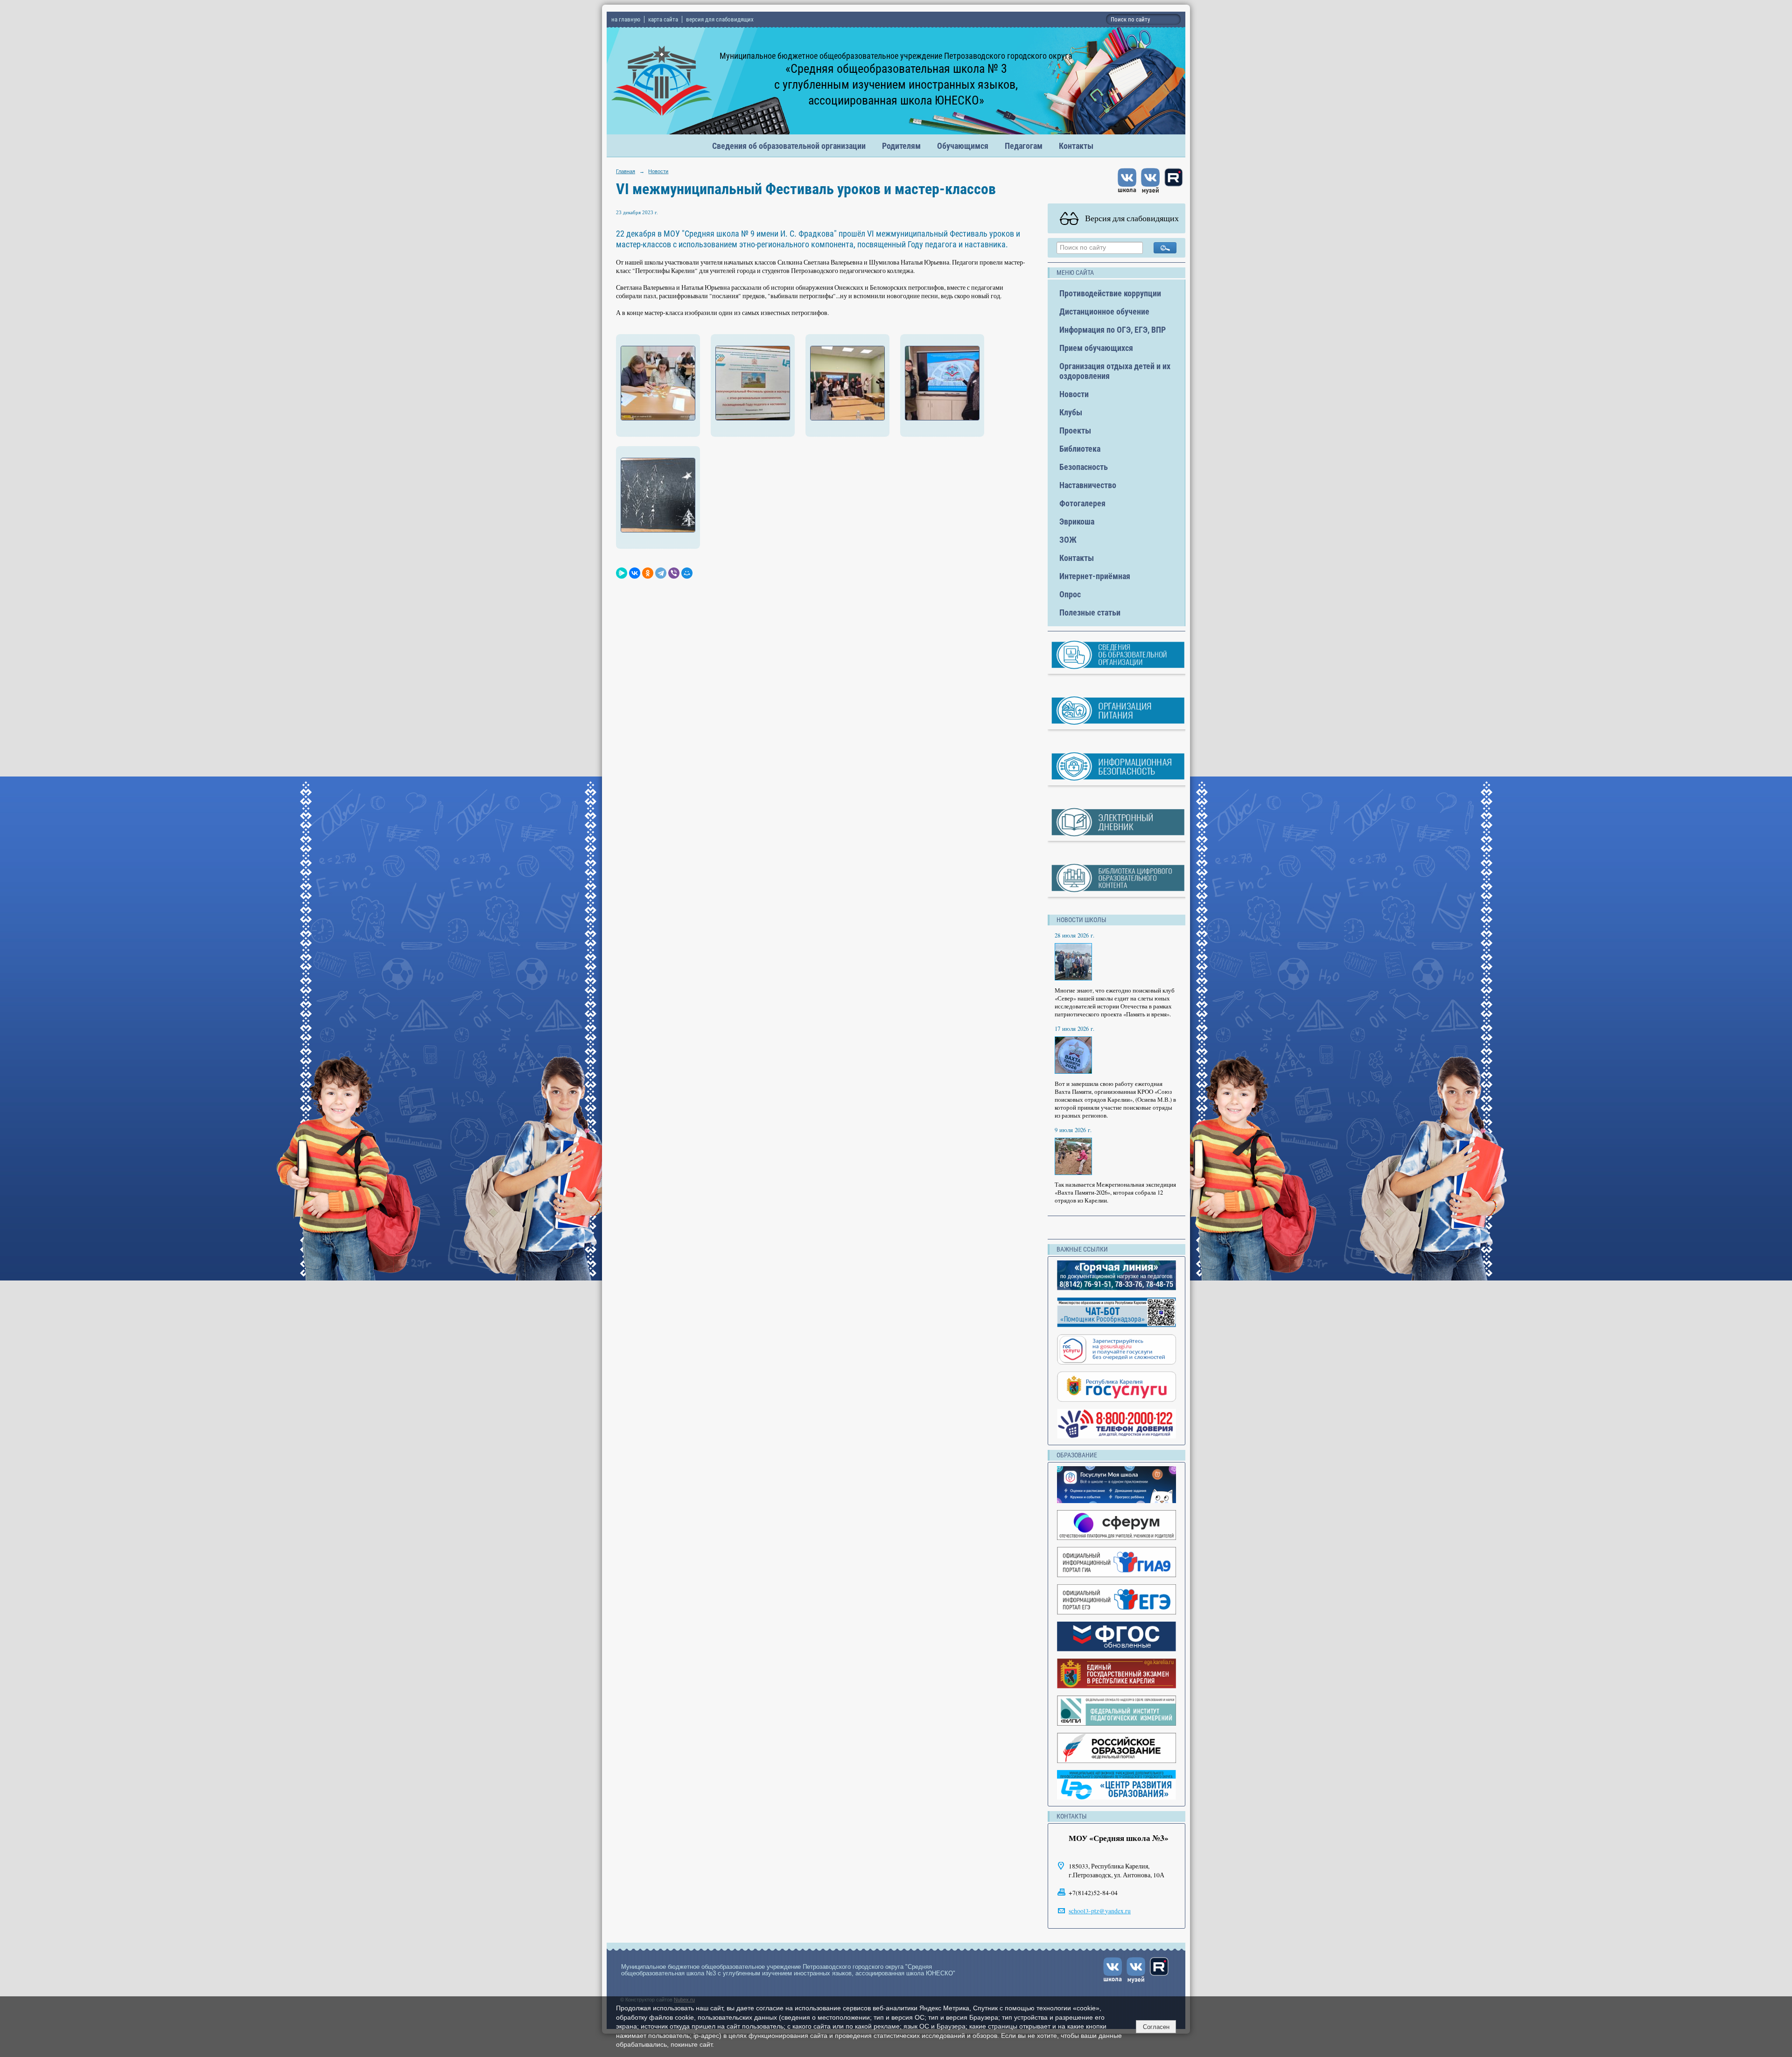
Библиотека (1080, 449)
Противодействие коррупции (1110, 293)
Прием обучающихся (1096, 348)
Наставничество (1088, 485)
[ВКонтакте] (635, 573)
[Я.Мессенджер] (622, 573)
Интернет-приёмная (1095, 576)
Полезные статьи (1090, 612)
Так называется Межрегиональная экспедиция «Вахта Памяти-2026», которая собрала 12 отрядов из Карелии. (1115, 1193)
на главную (626, 19)
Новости (658, 171)
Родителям (901, 146)
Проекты (1075, 430)
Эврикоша (1077, 521)
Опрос (1070, 594)
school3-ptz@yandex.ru (1100, 1911)
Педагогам (1024, 146)
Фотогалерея (1082, 503)
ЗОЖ (1068, 540)
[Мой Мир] (687, 573)
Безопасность (1084, 467)
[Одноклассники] (648, 573)
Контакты (1076, 146)
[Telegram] (661, 573)
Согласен (1156, 2027)
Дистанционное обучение (1104, 311)
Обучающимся (963, 146)
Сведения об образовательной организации (789, 146)
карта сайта (663, 19)
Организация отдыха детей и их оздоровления (1115, 371)
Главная (626, 171)
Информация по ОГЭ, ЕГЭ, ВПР (1113, 330)
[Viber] (674, 573)
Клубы (1071, 412)
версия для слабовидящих (720, 19)
